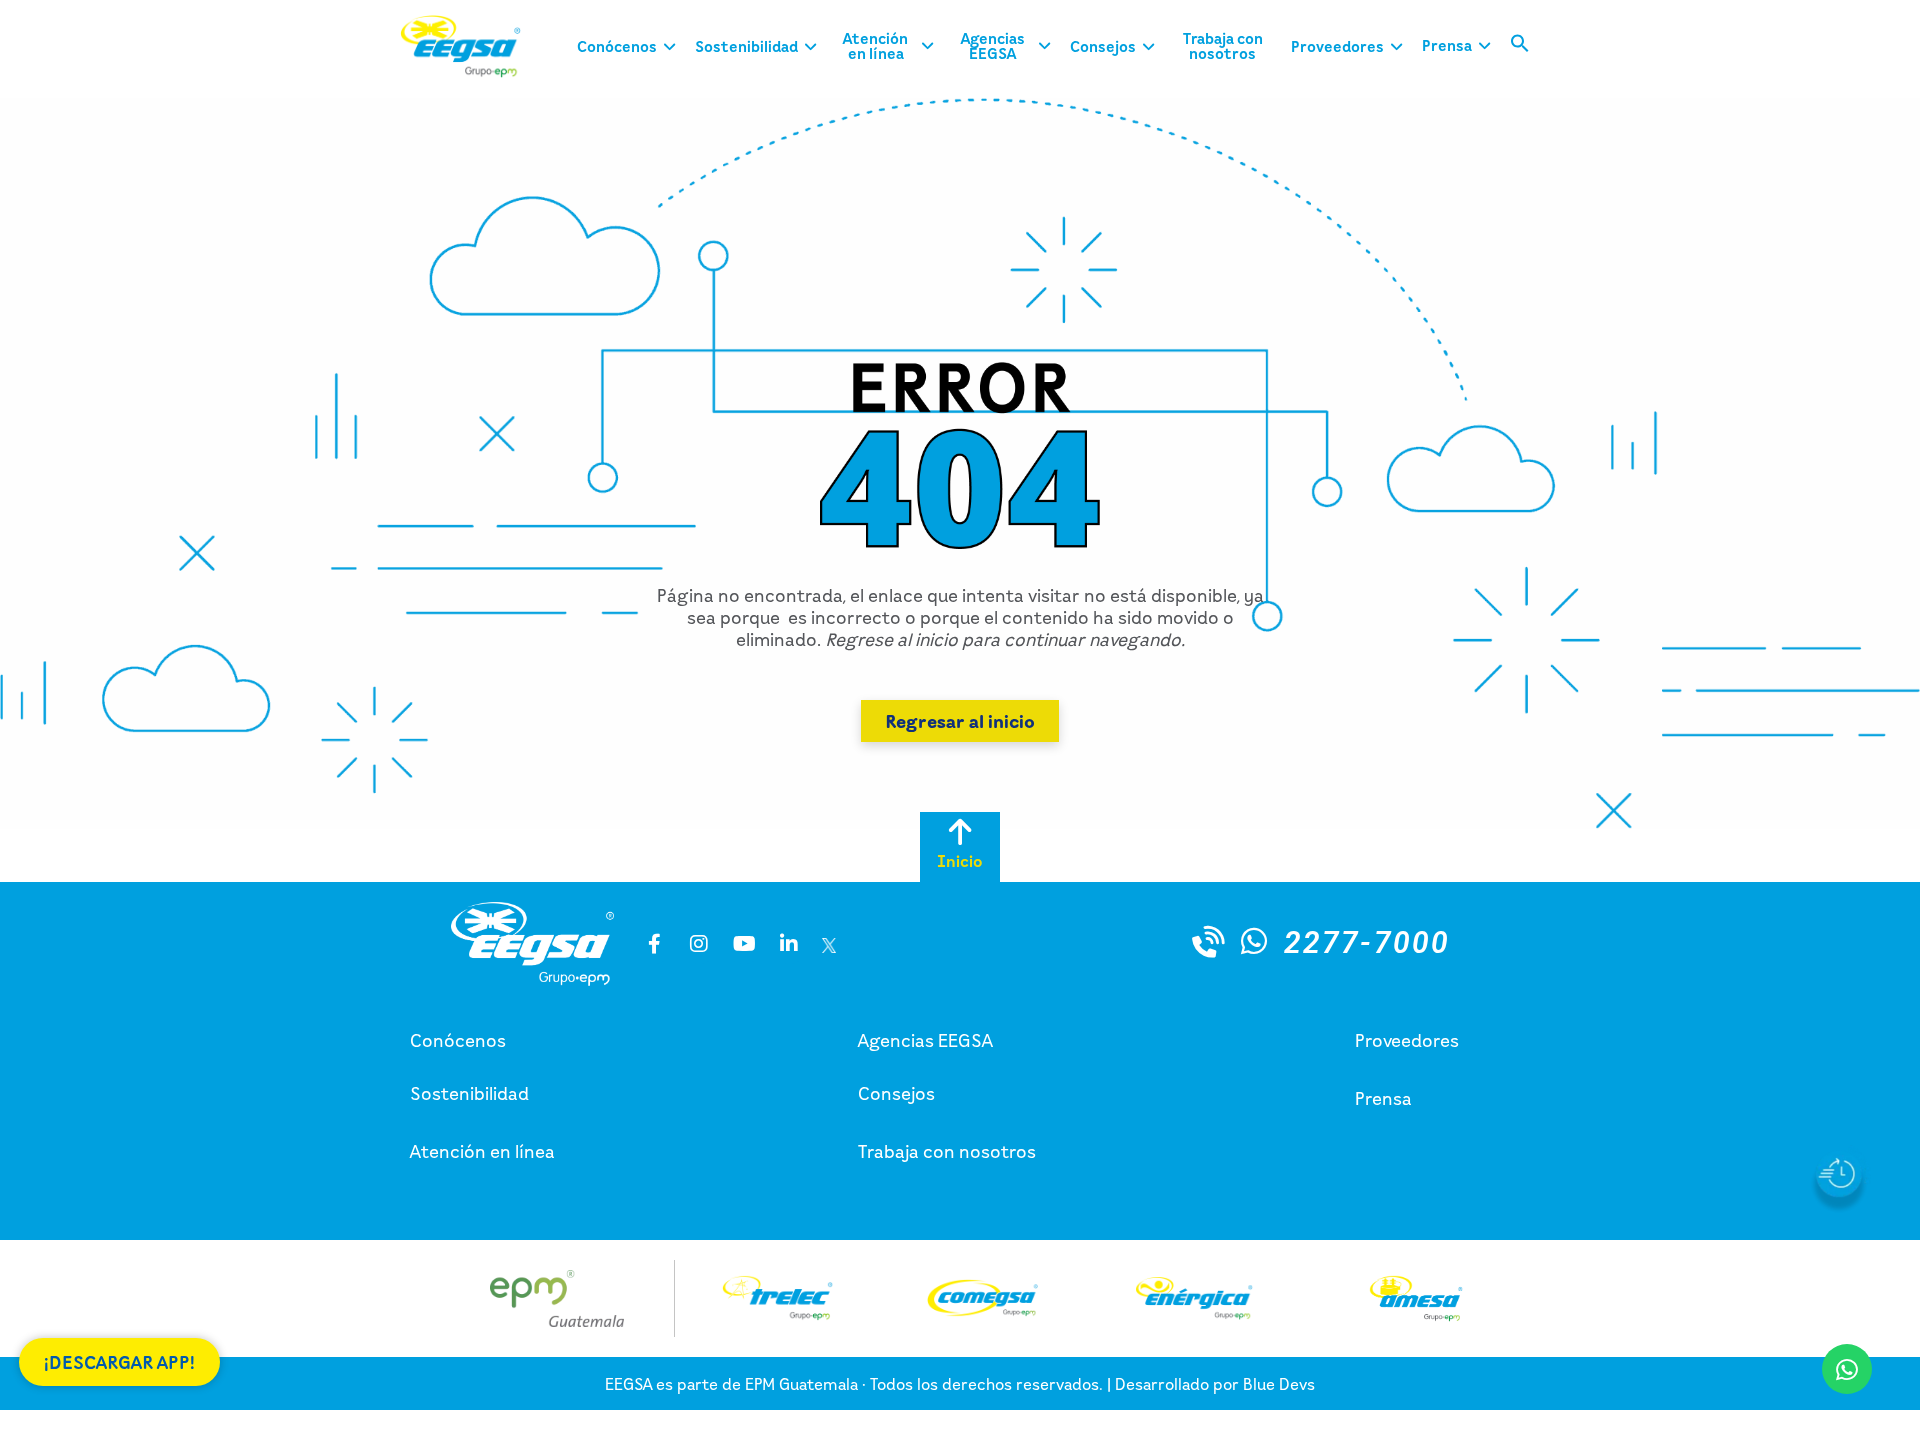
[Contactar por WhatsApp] (1254, 941)
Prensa (1383, 1098)
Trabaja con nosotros (947, 1151)
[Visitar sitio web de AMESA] (1416, 1298)
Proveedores (1407, 1040)
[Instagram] (699, 944)
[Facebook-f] (654, 944)
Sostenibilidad (469, 1093)
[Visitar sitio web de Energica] (1193, 1297)
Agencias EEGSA (925, 1040)
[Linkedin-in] (789, 944)
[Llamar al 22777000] (1209, 941)
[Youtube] (744, 944)
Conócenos (458, 1040)
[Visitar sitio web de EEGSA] (475, 46)
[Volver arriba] (960, 832)
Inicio (960, 861)
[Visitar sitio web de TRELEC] (777, 1298)
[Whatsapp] (1847, 1369)
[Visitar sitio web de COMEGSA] (982, 1297)
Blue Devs (1279, 1384)
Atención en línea (482, 1151)
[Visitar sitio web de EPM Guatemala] (557, 1298)
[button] (1520, 47)
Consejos (896, 1093)
